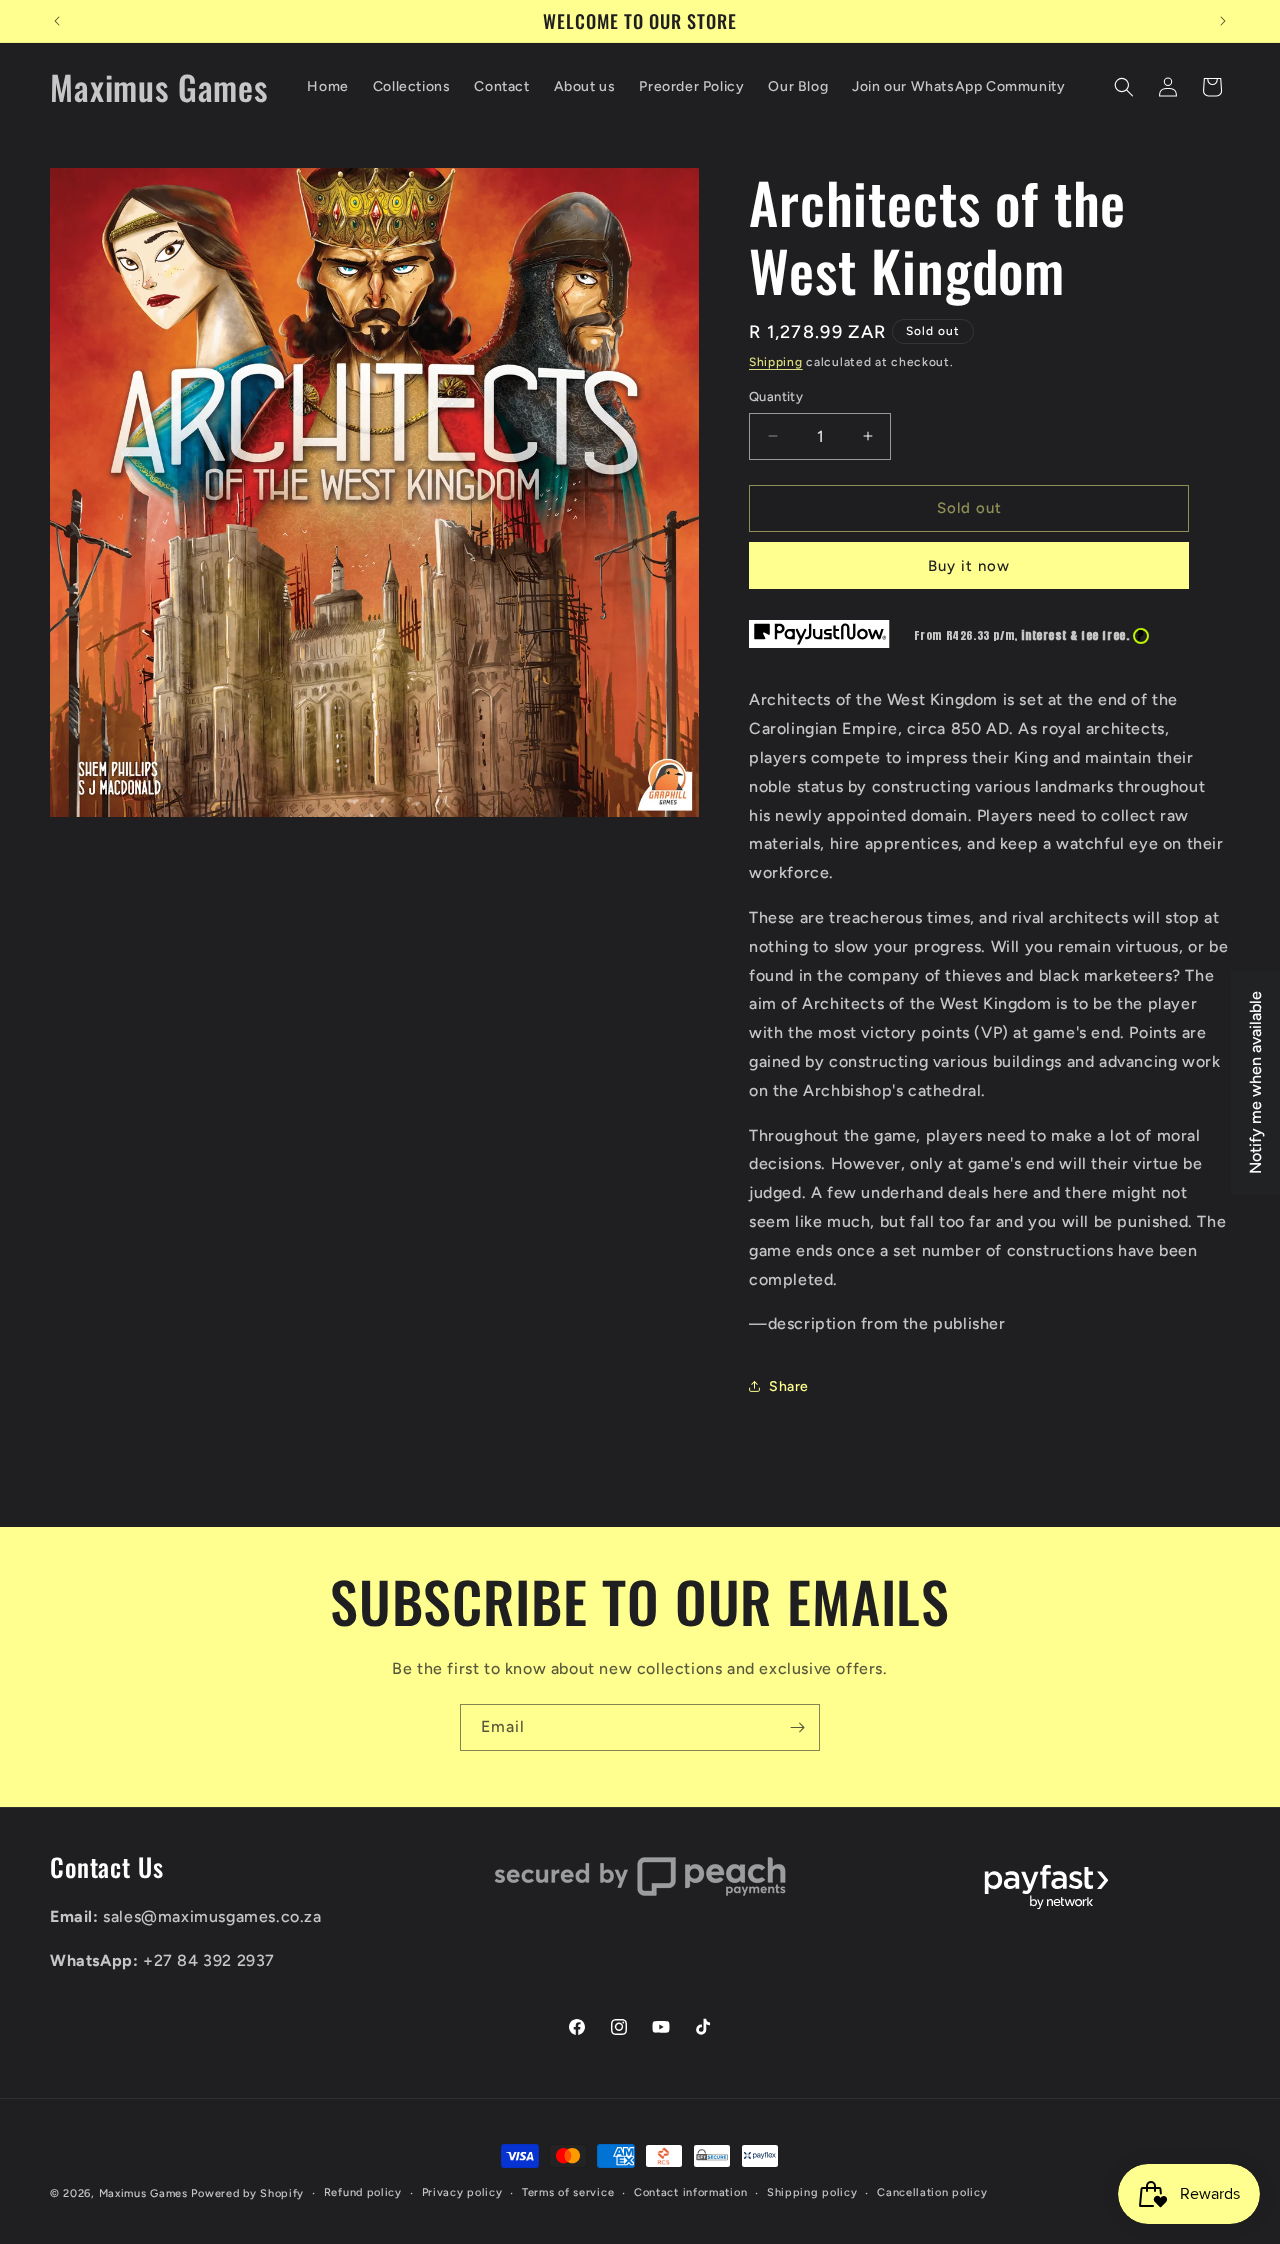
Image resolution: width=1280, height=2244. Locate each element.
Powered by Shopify (247, 2193)
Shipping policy (812, 2192)
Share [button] (789, 1386)
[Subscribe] (797, 1727)
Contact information (690, 2192)
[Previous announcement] (57, 21)
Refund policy (363, 2192)
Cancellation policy (932, 2192)
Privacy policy (462, 2192)
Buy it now (969, 566)
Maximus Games (143, 2193)
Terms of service (568, 2192)
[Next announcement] (1223, 21)
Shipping (776, 362)
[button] (1124, 87)
